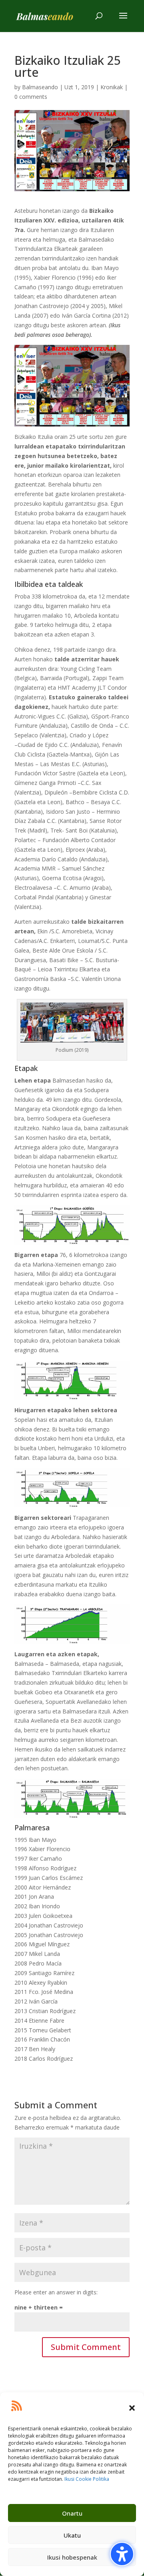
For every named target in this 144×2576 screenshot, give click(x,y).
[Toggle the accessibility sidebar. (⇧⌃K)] (122, 2554)
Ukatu (72, 2535)
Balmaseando (40, 87)
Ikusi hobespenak (72, 2557)
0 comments (31, 97)
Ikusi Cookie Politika (87, 2479)
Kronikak (112, 87)
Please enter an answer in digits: (56, 2292)
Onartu (72, 2513)
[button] (132, 2408)
